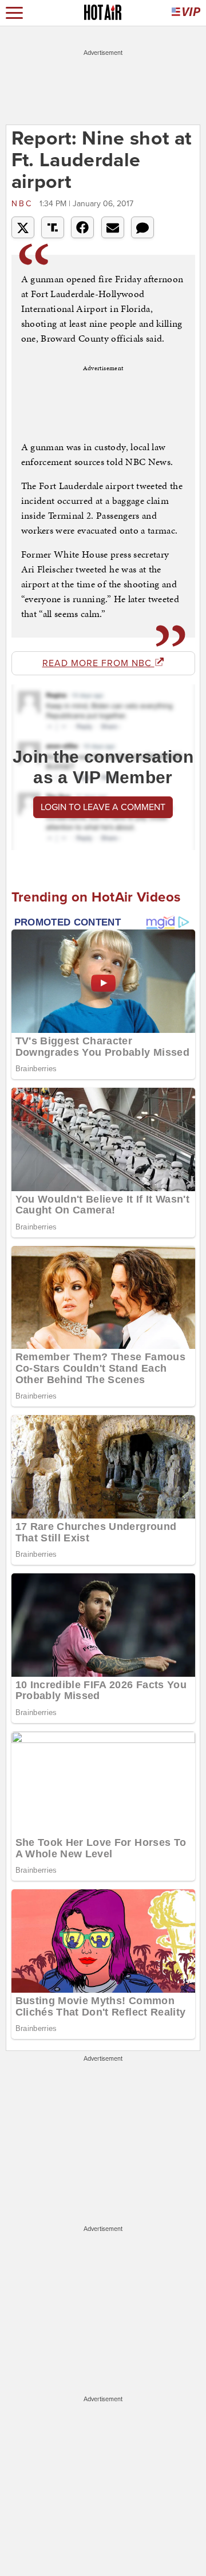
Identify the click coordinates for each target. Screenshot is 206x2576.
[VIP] (186, 13)
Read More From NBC (98, 663)
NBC (24, 204)
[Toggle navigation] (14, 13)
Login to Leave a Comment (103, 807)
